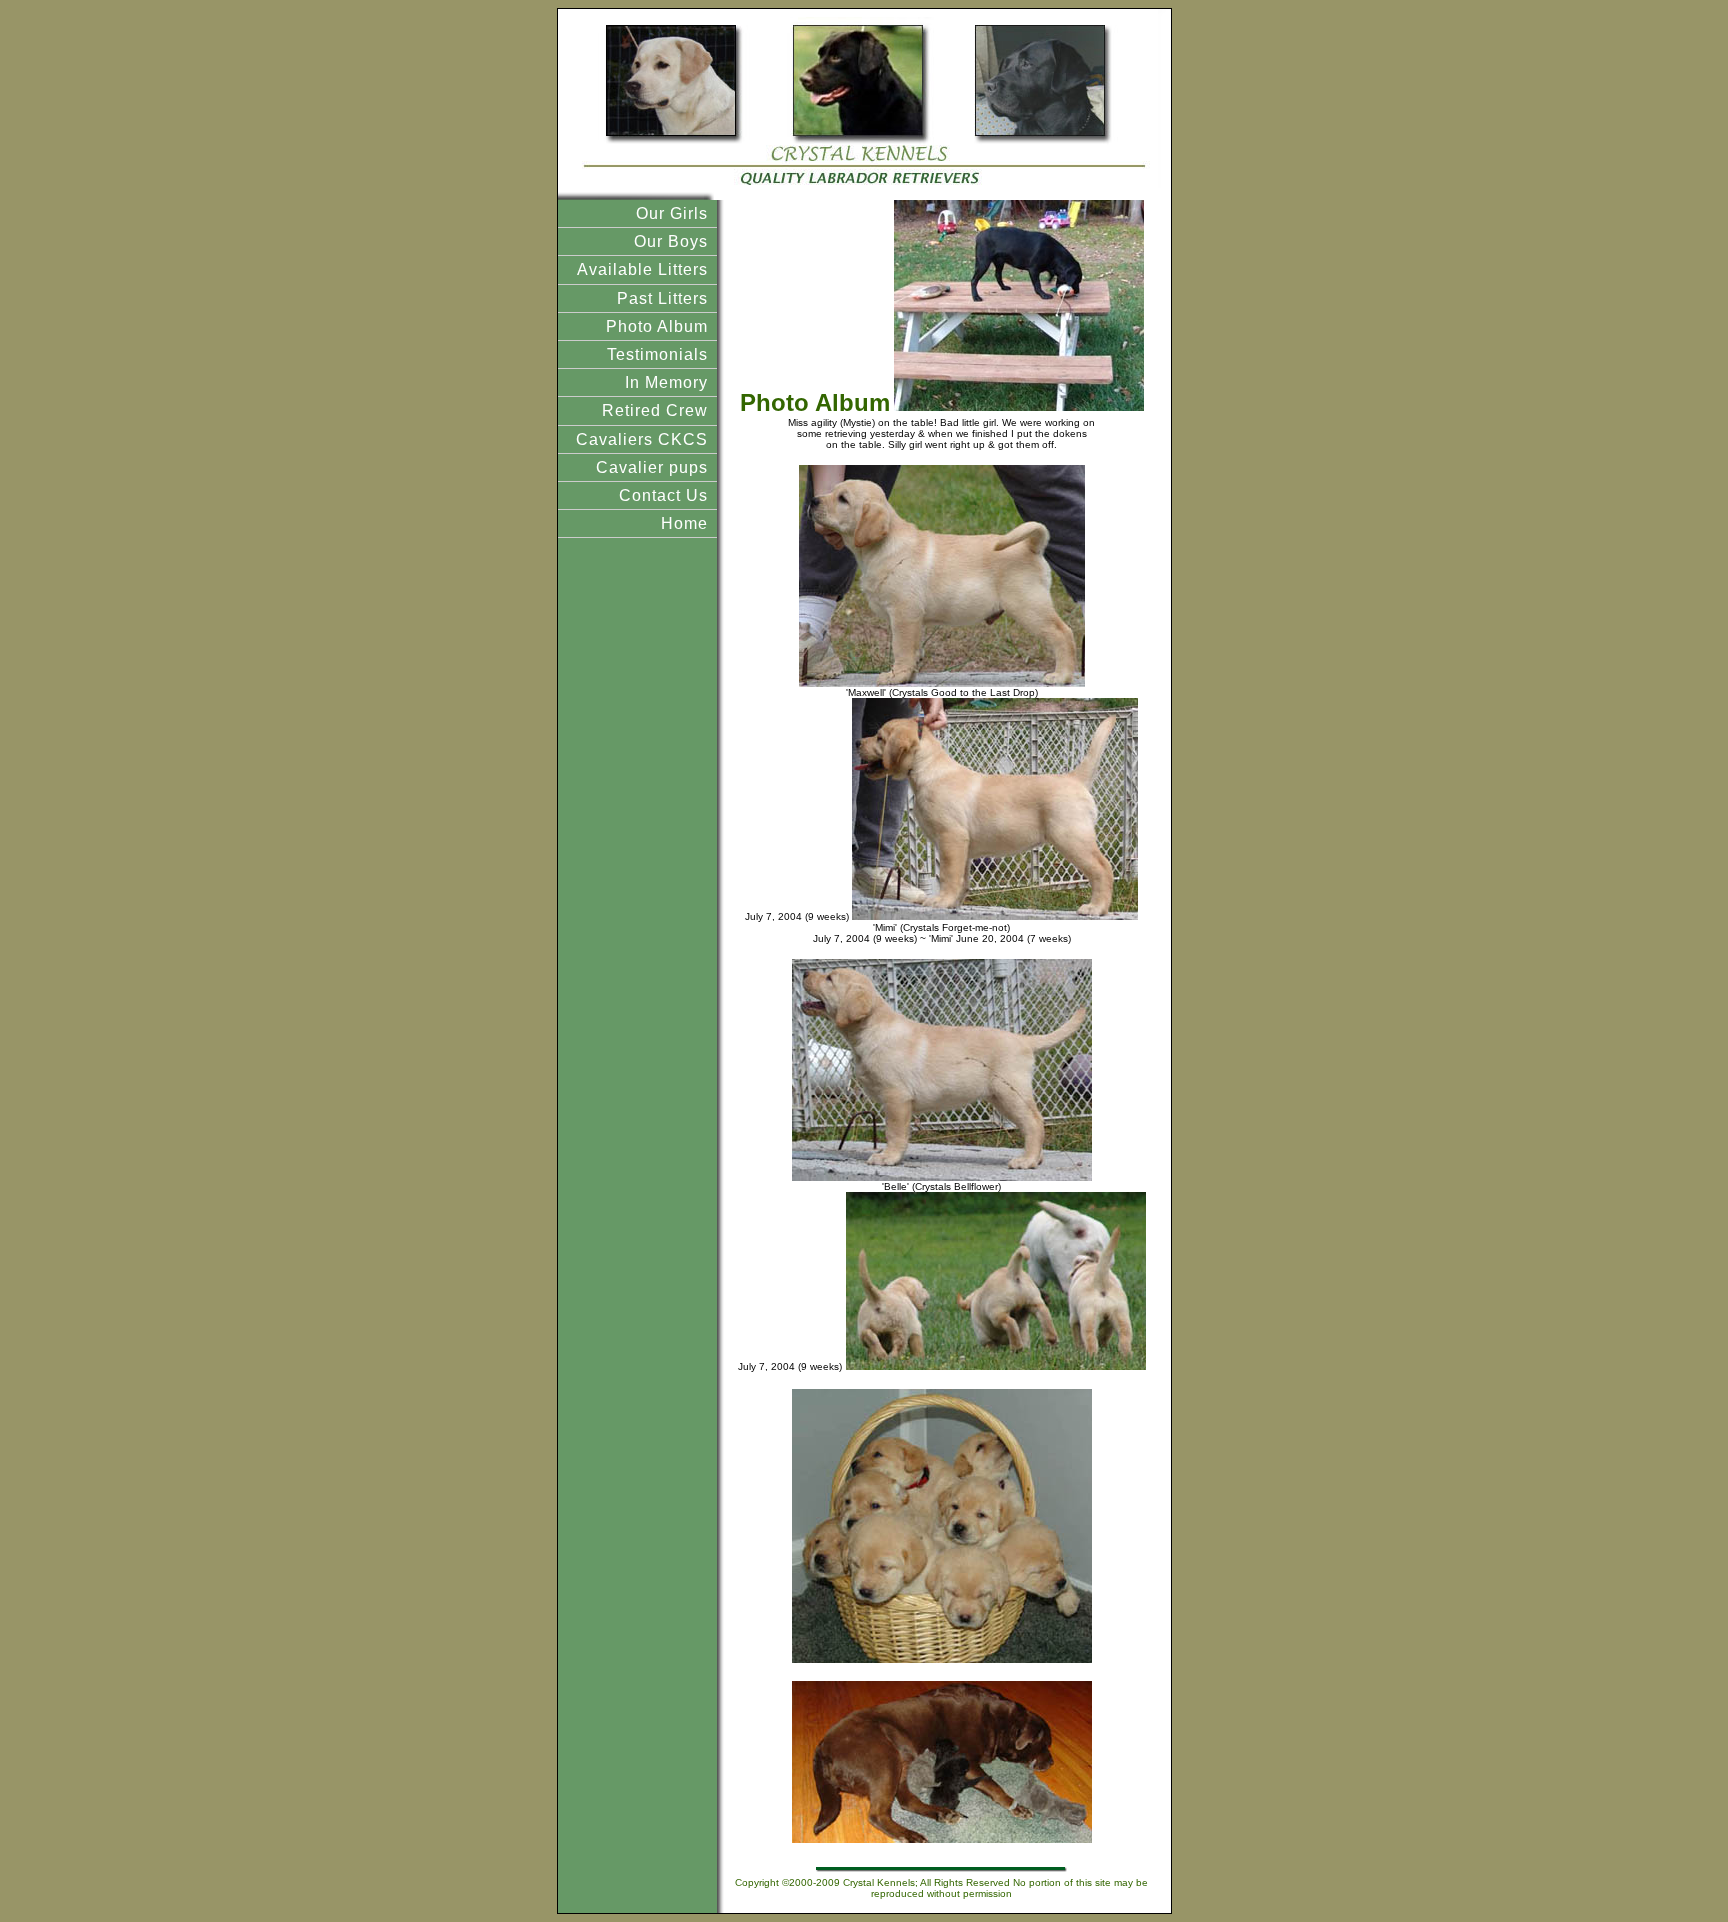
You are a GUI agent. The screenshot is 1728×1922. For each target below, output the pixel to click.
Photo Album (657, 326)
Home (684, 523)
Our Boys (671, 241)
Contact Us (663, 495)
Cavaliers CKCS (642, 439)
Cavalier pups (652, 467)
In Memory (666, 382)
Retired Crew (655, 410)
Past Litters (662, 298)
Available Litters (642, 269)
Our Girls (672, 213)
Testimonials (657, 354)
